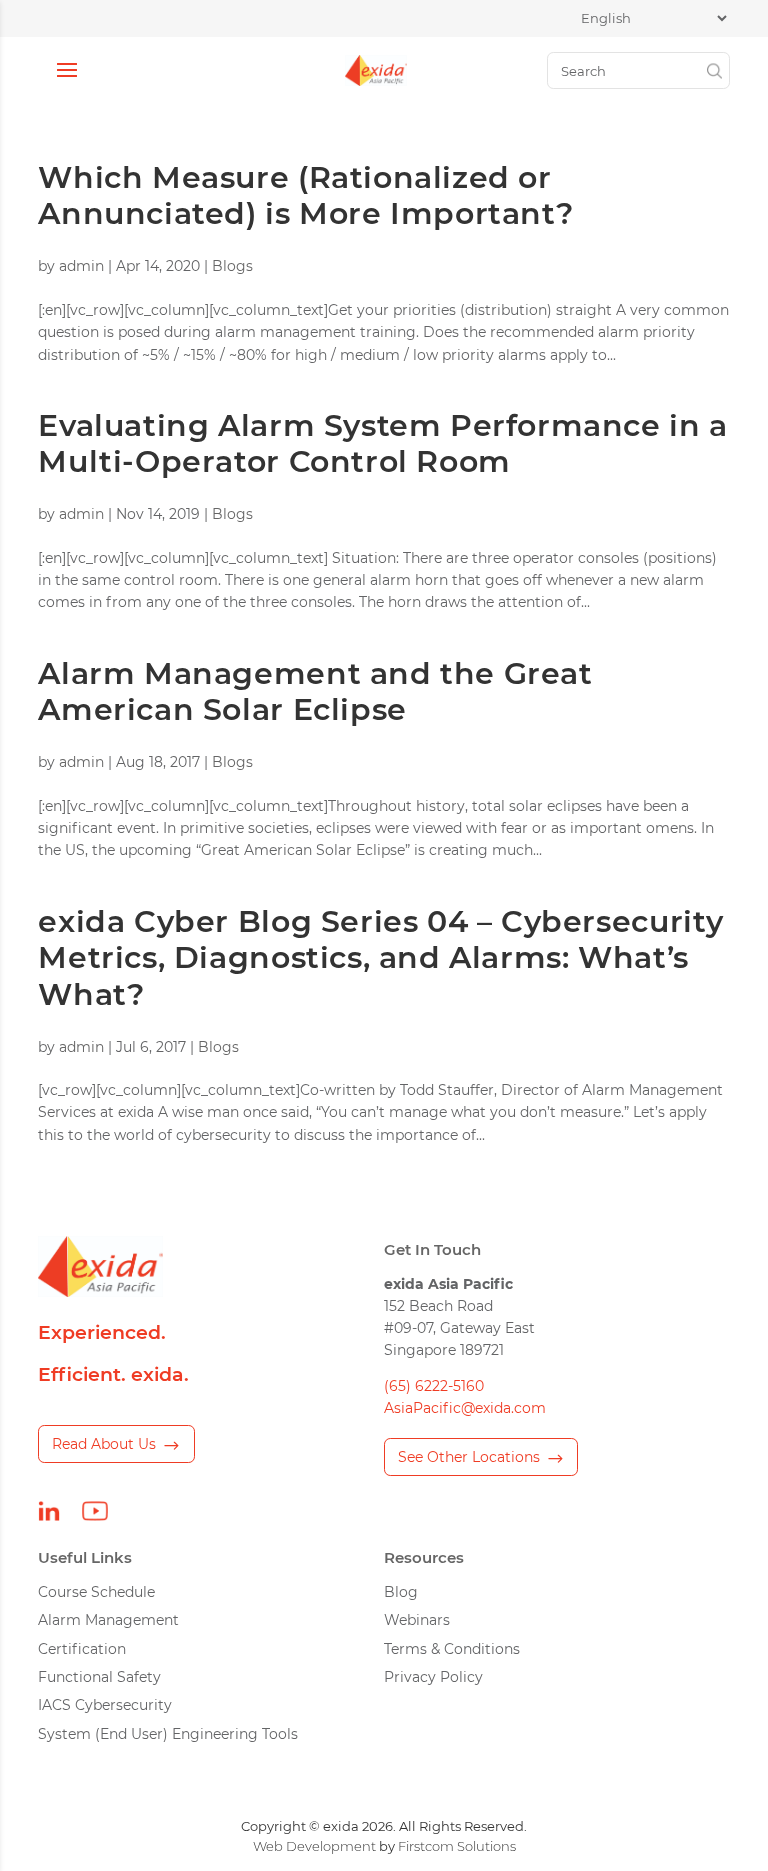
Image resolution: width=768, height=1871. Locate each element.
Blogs (232, 266)
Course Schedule (96, 1592)
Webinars (417, 1620)
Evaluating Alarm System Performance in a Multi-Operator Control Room (382, 443)
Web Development (314, 1846)
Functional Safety (99, 1677)
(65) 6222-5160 (434, 1386)
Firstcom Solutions (457, 1846)
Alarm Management (108, 1620)
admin (81, 266)
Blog (401, 1592)
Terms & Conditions (452, 1649)
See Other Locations (469, 1457)
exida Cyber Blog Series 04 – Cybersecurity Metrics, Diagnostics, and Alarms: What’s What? (381, 958)
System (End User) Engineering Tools (168, 1734)
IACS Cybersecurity (105, 1705)
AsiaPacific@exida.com (465, 1408)
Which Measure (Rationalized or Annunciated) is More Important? (305, 195)
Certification (82, 1649)
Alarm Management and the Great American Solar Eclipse (315, 691)
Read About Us (104, 1444)
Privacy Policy (433, 1677)
